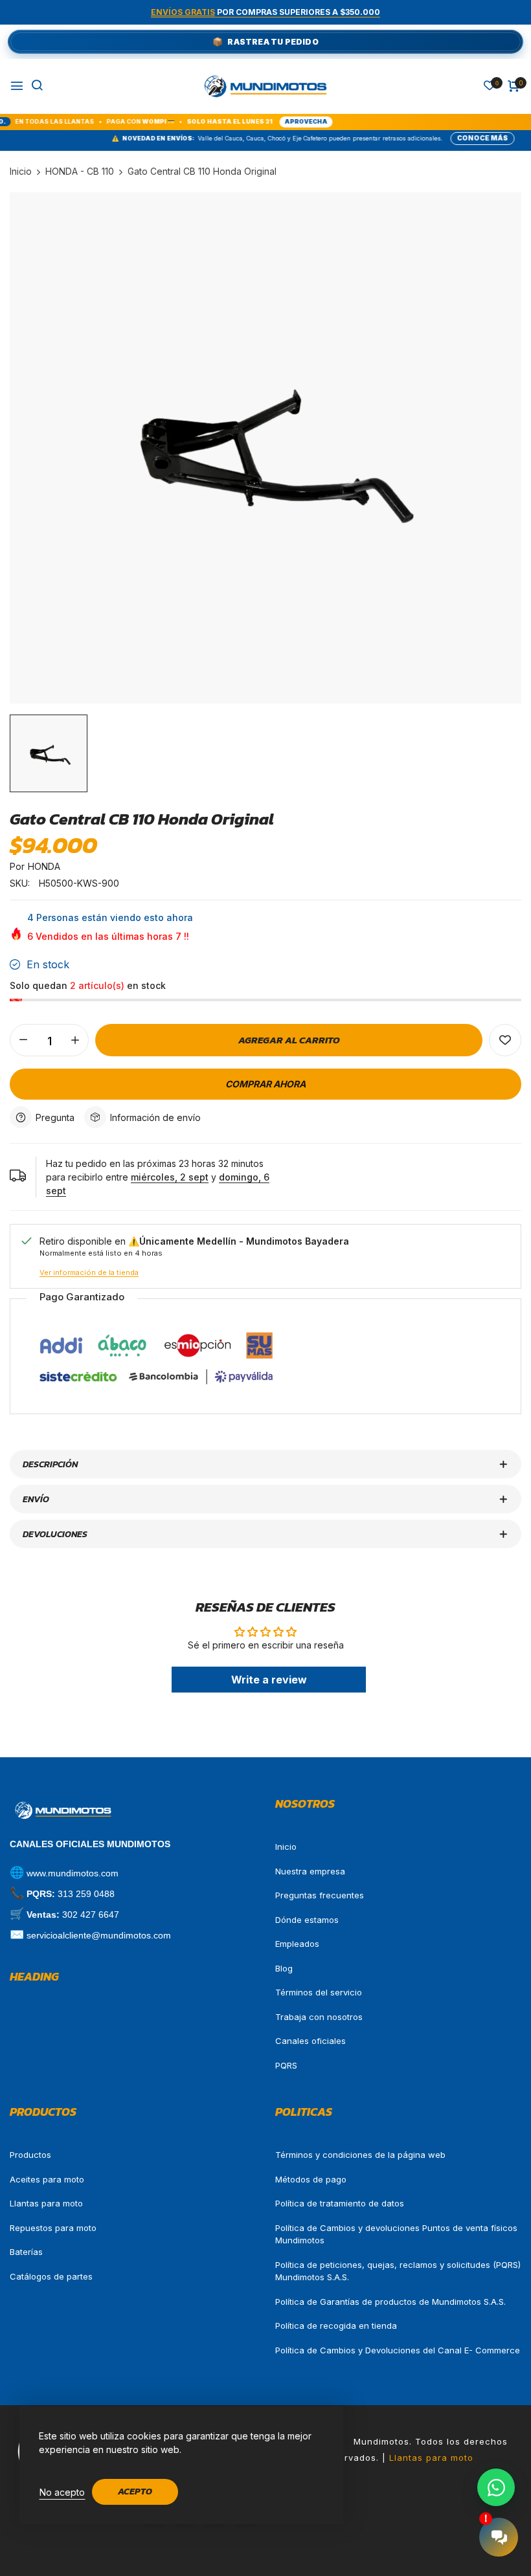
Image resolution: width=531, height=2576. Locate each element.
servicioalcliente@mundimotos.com (99, 1935)
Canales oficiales (311, 2041)
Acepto (135, 2492)
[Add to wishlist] (505, 1040)
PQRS (286, 2065)
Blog (284, 1968)
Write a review (269, 1680)
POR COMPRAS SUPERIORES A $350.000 (265, 12)
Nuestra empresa (310, 1871)
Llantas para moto (46, 2203)
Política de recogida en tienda (336, 2326)
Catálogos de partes (51, 2276)
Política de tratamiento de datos (340, 2203)
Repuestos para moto (53, 2228)
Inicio (286, 1847)
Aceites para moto (47, 2179)
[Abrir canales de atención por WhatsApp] (496, 2487)
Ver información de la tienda (89, 1272)
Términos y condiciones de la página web (360, 2155)
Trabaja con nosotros (319, 2017)
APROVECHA (253, 121)
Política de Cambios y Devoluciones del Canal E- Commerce (398, 2350)
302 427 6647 (91, 1915)
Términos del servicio (319, 1992)
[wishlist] (490, 86)
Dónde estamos (307, 1920)
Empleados (297, 1944)
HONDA (44, 866)
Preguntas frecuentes (320, 1895)
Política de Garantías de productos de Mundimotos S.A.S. (390, 2302)
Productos (30, 2155)
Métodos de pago (311, 2179)
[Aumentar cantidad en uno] (75, 1040)
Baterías (26, 2252)
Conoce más (434, 138)
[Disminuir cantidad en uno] (23, 1040)
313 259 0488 (86, 1894)
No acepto (62, 2492)
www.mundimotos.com (73, 1873)
